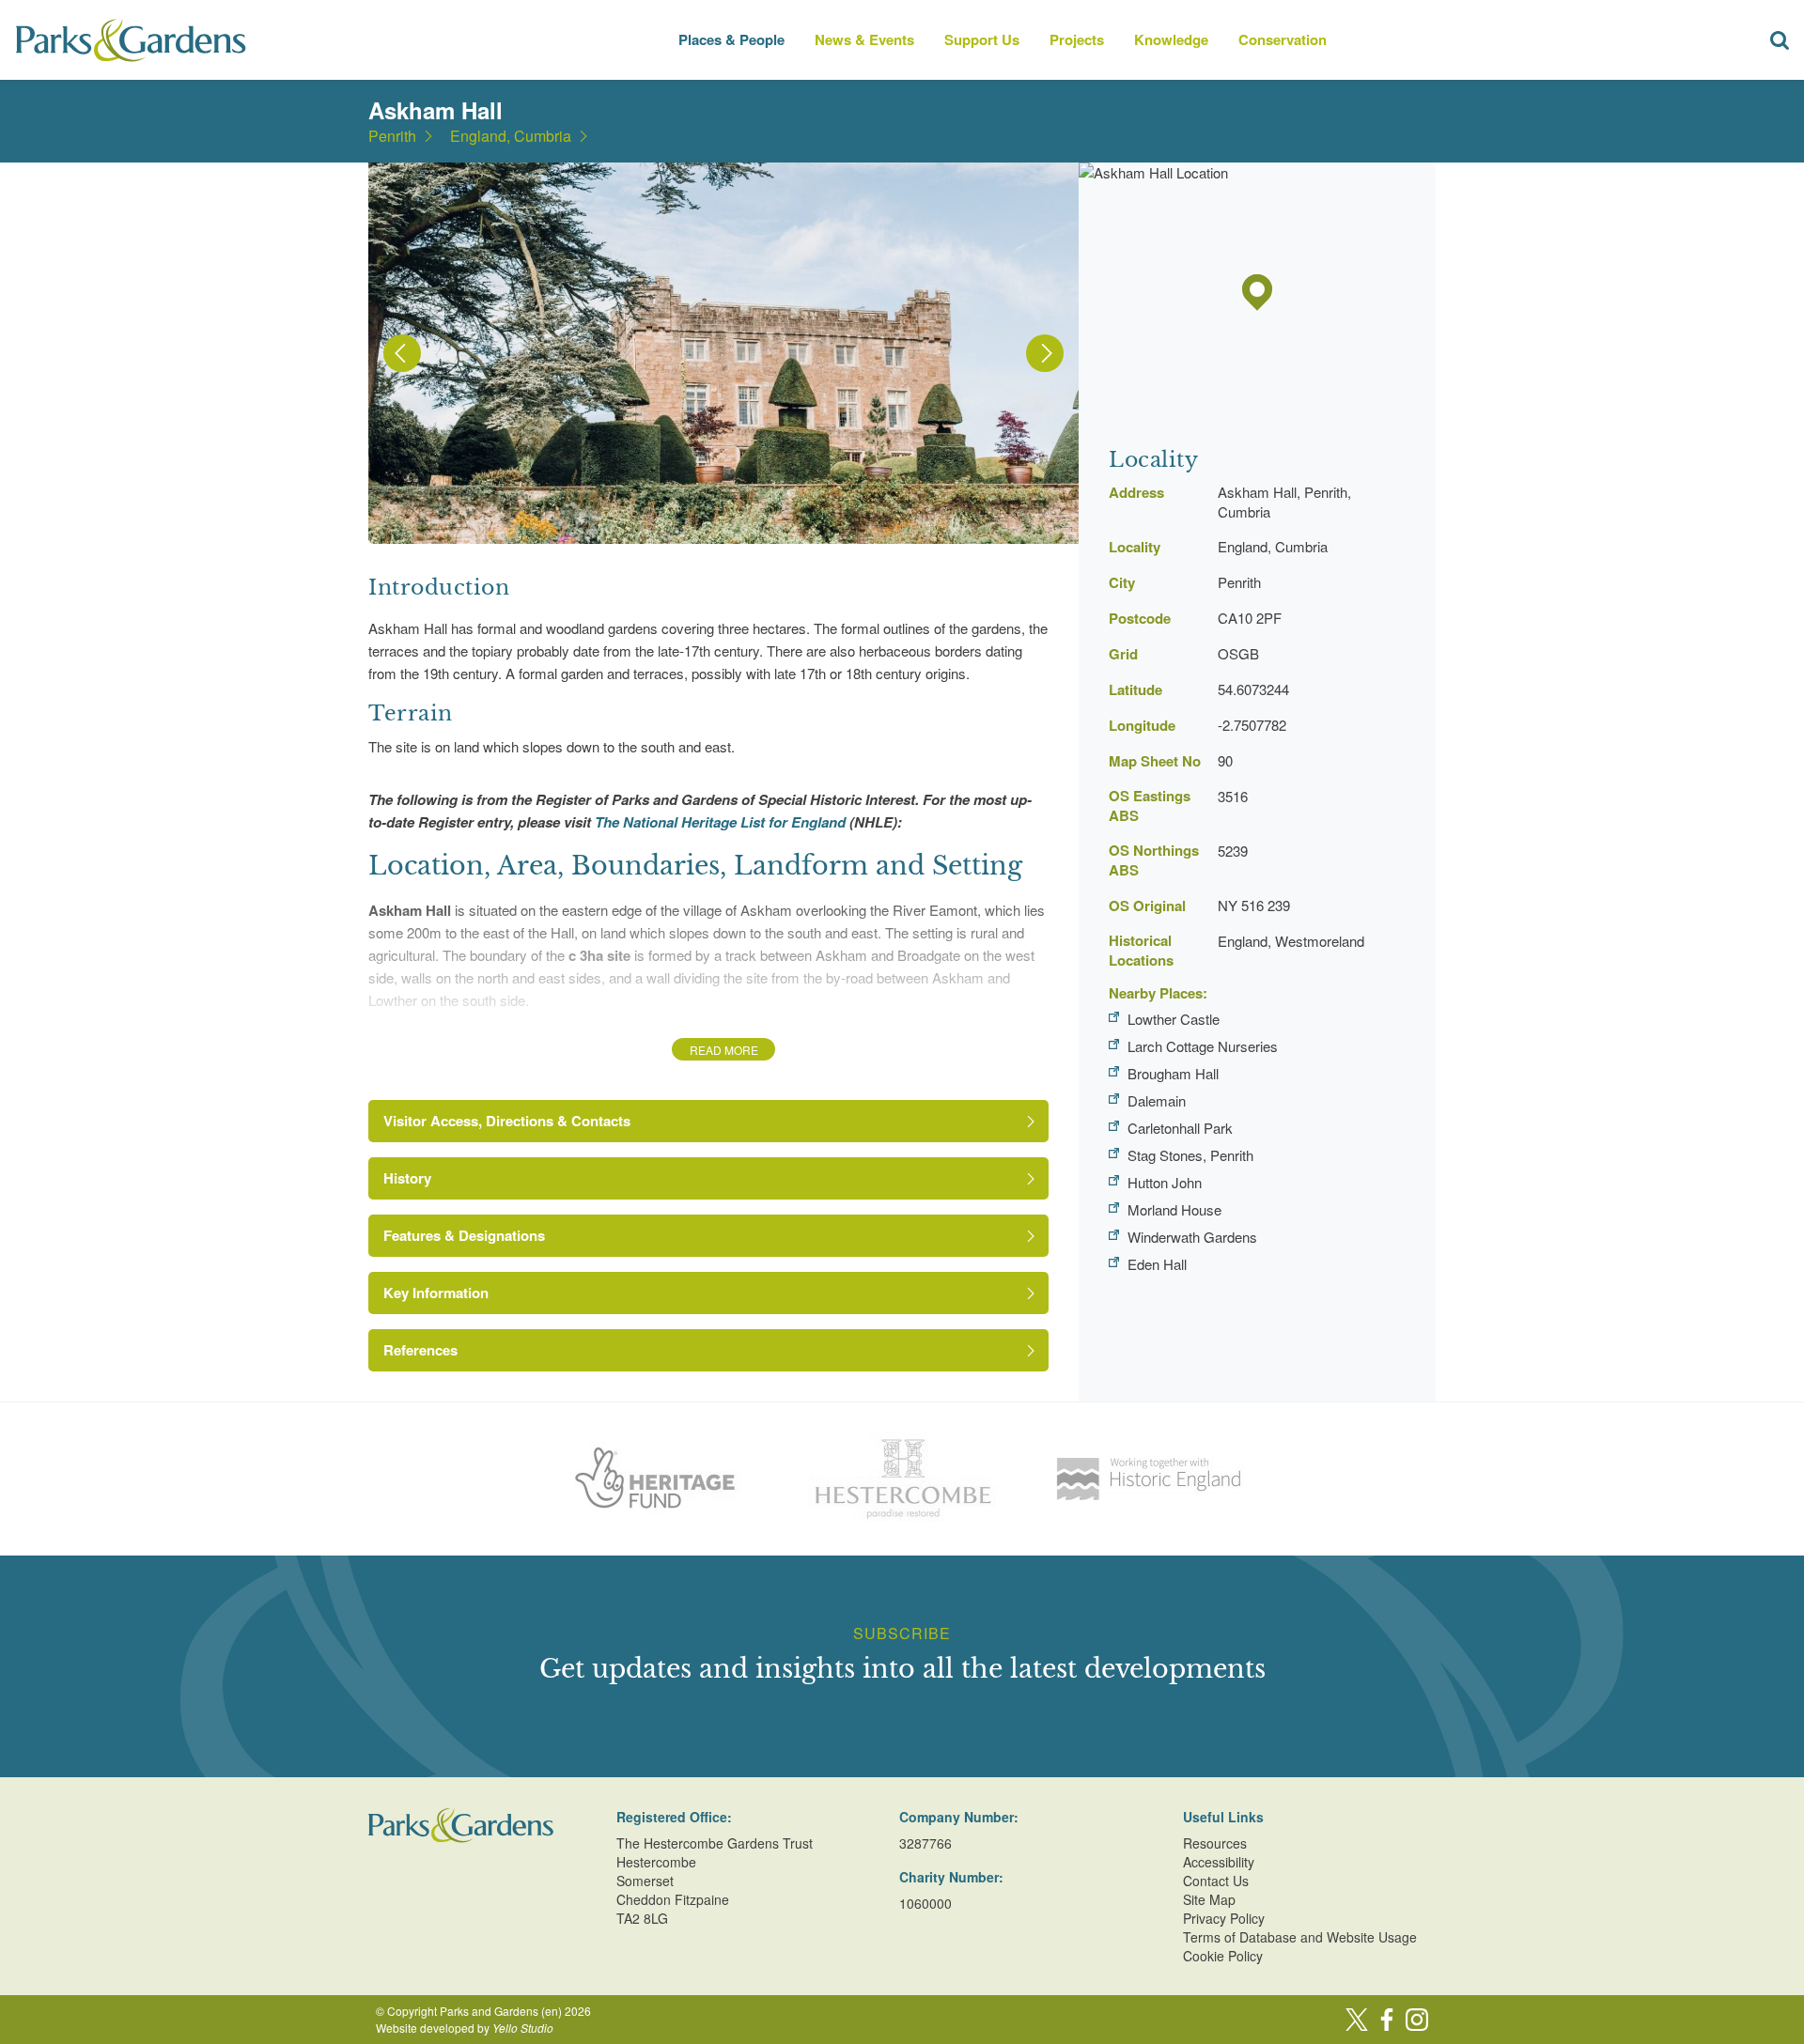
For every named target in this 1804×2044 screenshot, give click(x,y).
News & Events (864, 39)
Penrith (392, 136)
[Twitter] (1357, 2020)
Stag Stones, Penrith (1190, 1155)
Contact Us (1216, 1881)
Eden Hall (1157, 1264)
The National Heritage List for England (720, 822)
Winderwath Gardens (1192, 1237)
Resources (1215, 1843)
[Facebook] (1387, 2020)
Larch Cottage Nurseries (1203, 1046)
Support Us (982, 39)
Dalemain (1157, 1100)
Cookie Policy (1223, 1956)
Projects (1077, 39)
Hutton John (1165, 1182)
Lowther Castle (1174, 1019)
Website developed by (465, 2028)
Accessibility (1219, 1862)
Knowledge (1171, 39)
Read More (724, 1050)
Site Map (1209, 1899)
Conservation (1283, 39)
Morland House (1174, 1209)
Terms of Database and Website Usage (1300, 1937)
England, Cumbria (511, 136)
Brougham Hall (1173, 1073)
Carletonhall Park (1180, 1128)
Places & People (731, 39)
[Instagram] (1417, 2020)
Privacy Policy (1224, 1918)
